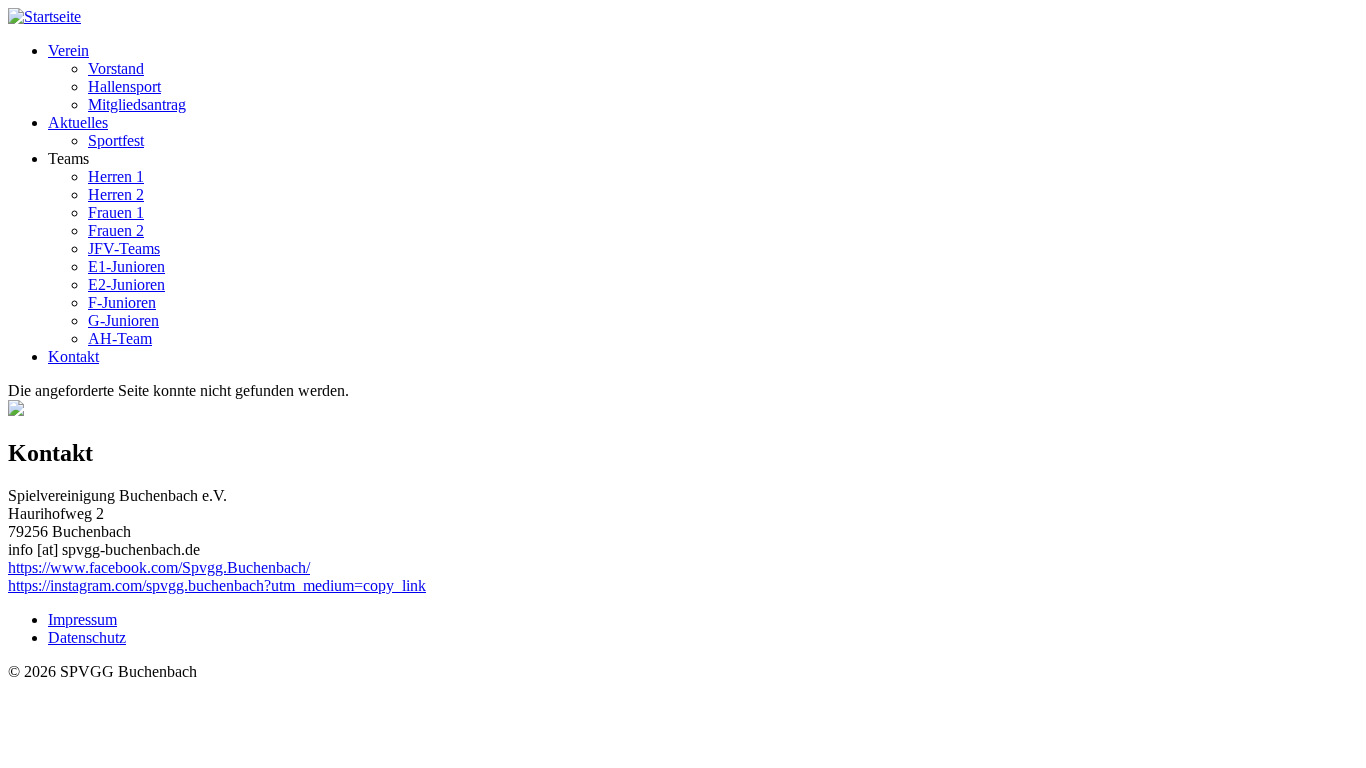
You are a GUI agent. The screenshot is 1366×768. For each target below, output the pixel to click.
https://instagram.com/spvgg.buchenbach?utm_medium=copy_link (217, 585)
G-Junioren (123, 320)
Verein (68, 50)
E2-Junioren (126, 284)
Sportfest (116, 140)
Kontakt (73, 356)
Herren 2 (116, 194)
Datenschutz (87, 637)
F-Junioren (122, 302)
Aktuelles (78, 122)
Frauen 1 (116, 212)
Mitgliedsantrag (137, 104)
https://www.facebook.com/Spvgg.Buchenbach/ (159, 567)
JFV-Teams (124, 248)
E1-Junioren (126, 266)
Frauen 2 (116, 230)
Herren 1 (116, 176)
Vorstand (116, 68)
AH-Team (120, 338)
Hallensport (124, 86)
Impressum (82, 619)
